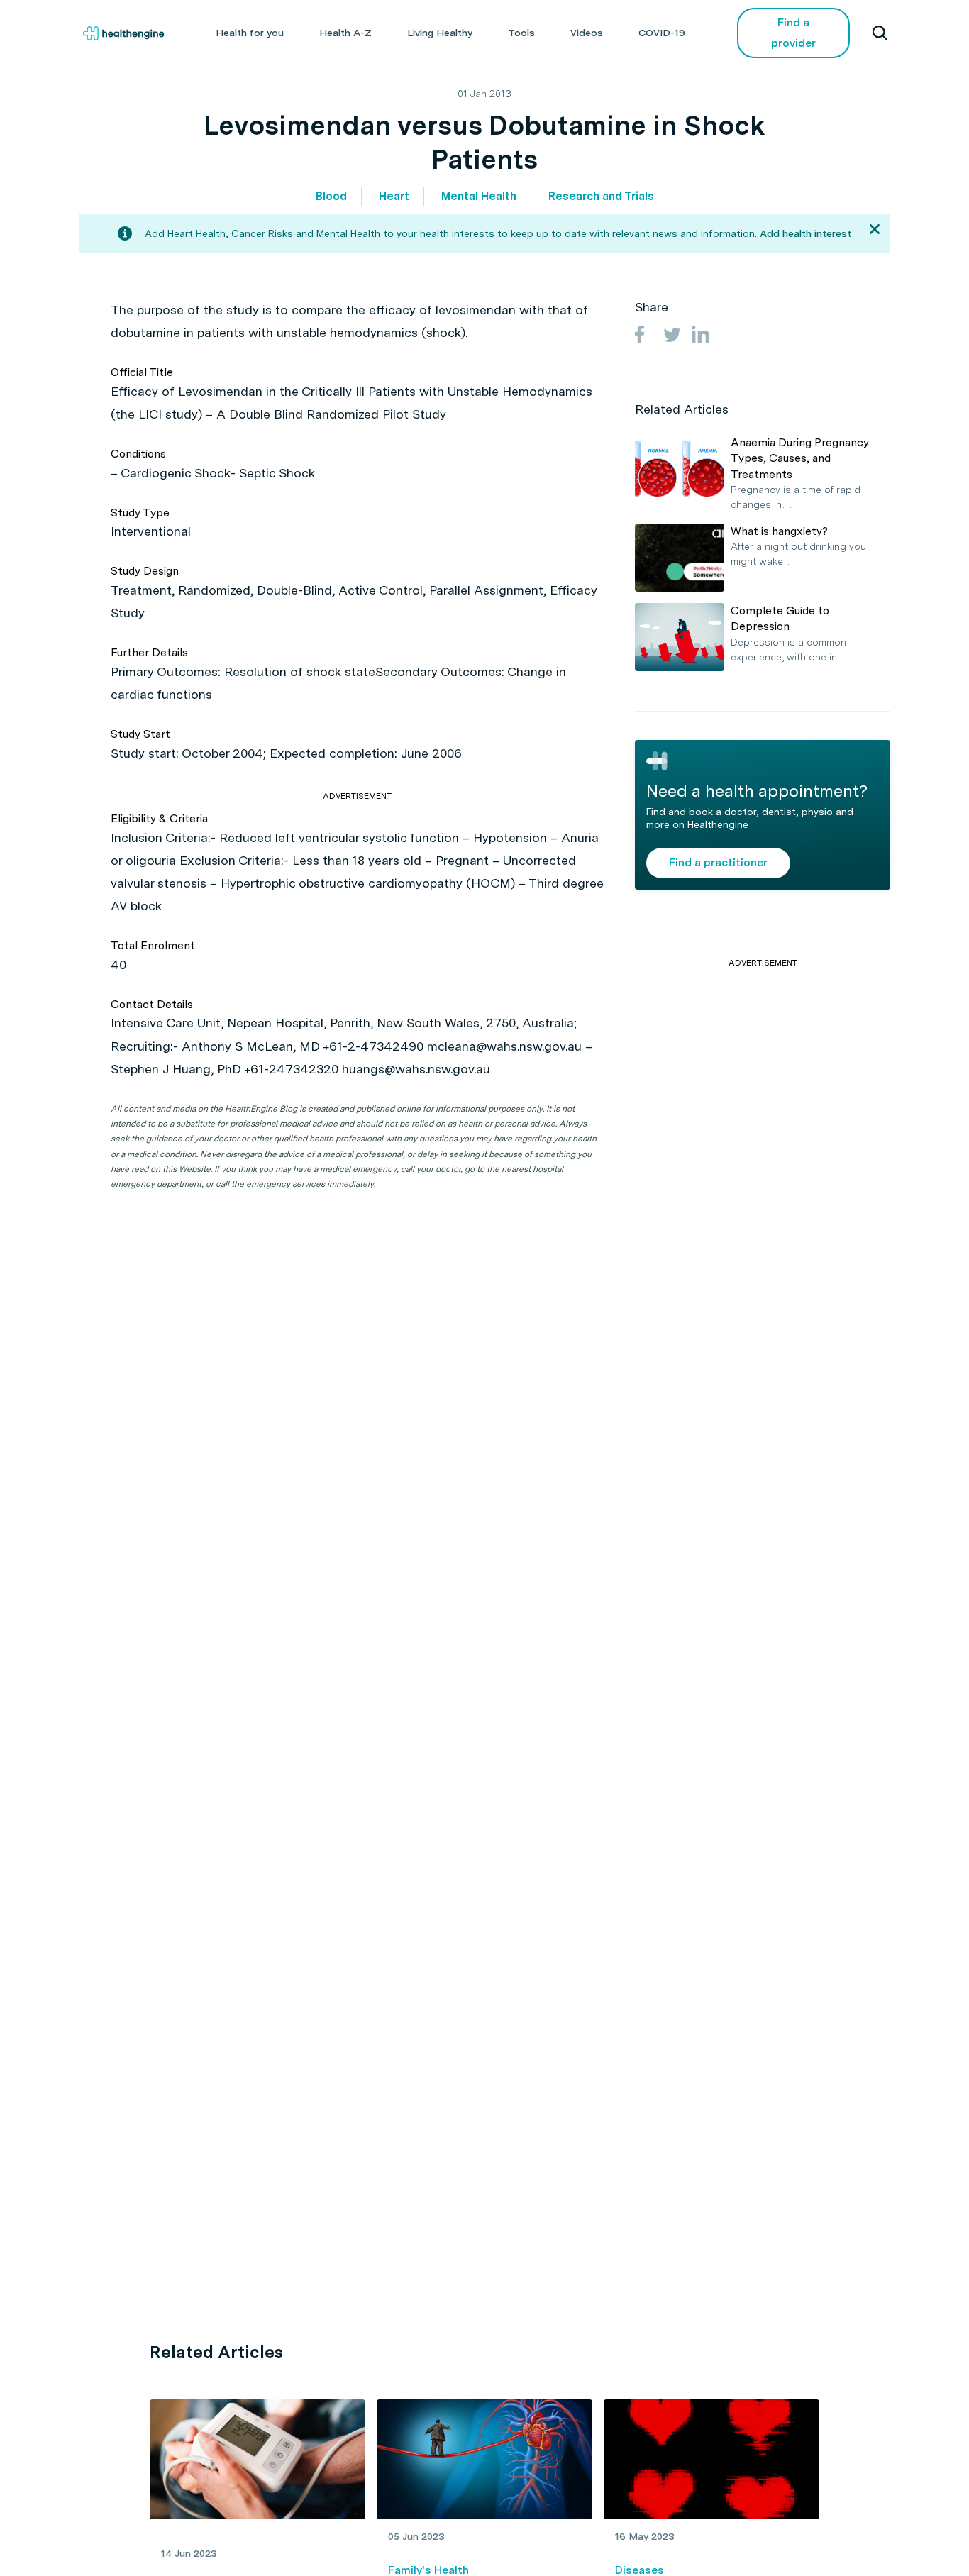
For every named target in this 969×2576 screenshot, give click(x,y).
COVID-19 (662, 33)
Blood (331, 196)
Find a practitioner (718, 862)
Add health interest (805, 233)
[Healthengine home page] (123, 33)
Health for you (250, 33)
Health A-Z (345, 33)
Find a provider (793, 33)
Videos (587, 33)
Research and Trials (601, 196)
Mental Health (479, 196)
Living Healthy (440, 33)
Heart (394, 196)
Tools (521, 33)
